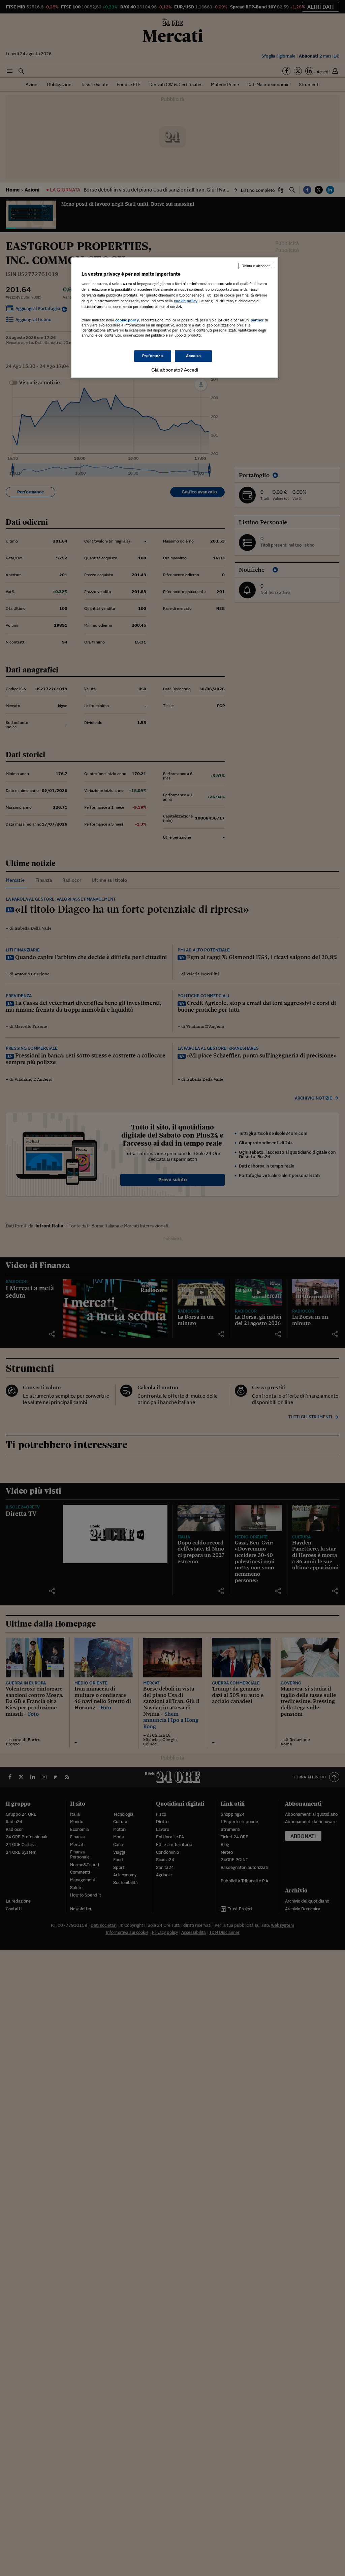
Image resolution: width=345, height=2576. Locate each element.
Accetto (194, 356)
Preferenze (153, 356)
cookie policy (186, 301)
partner (257, 320)
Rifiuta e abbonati (256, 266)
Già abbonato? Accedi (175, 370)
